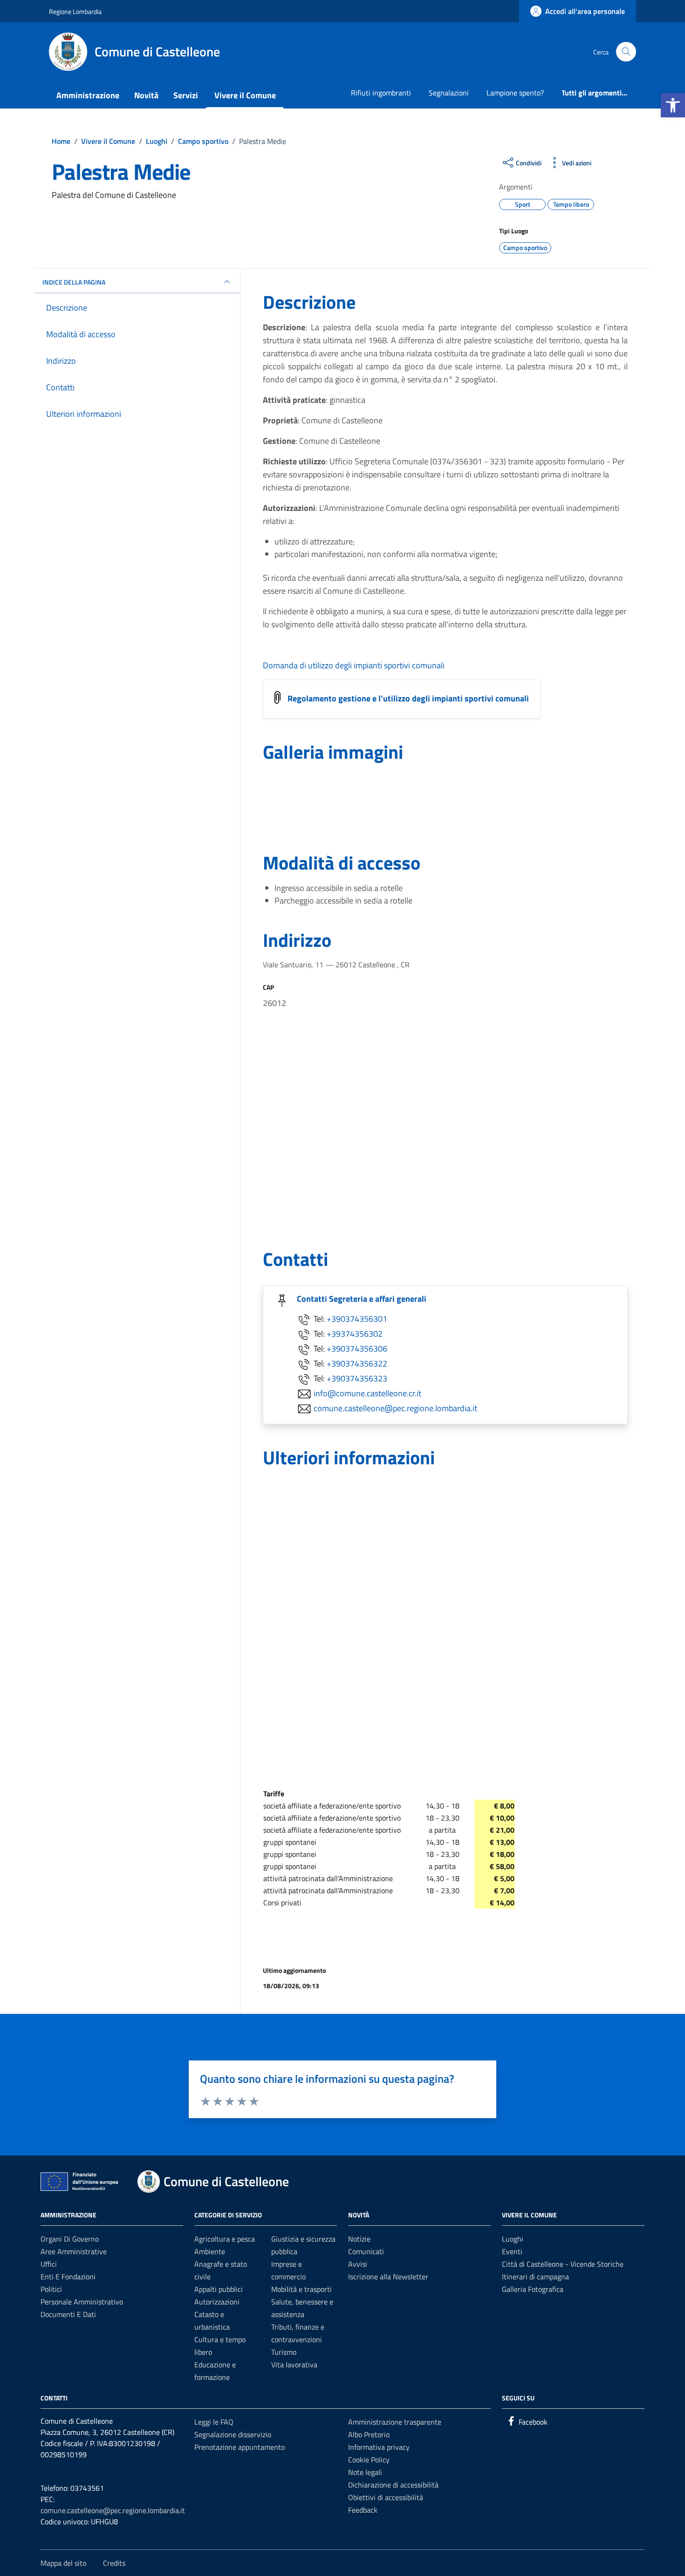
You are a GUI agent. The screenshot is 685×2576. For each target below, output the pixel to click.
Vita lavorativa (294, 2365)
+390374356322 (357, 1363)
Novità (146, 95)
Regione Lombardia (75, 11)
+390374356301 (357, 1319)
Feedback (363, 2510)
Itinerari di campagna (535, 2277)
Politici (51, 2289)
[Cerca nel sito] (626, 52)
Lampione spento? (515, 93)
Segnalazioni (449, 93)
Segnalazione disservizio (233, 2434)
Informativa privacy (379, 2447)
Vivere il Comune (245, 95)
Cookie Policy (369, 2460)
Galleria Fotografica (533, 2289)
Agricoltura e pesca (225, 2239)
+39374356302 (355, 1334)
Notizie (359, 2239)
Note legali (365, 2472)
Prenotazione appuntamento (240, 2447)
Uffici (49, 2264)
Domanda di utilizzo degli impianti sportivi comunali (354, 665)
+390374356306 (357, 1349)
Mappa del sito (63, 2563)
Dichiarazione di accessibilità (393, 2485)
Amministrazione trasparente (395, 2422)
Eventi (512, 2251)
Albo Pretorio (369, 2434)
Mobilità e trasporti (301, 2289)
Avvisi (358, 2264)
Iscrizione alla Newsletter (388, 2277)
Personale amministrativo (82, 2302)
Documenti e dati (68, 2314)
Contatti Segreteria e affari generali (362, 1299)
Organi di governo (70, 2239)
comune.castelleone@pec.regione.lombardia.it (395, 1408)
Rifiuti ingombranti (381, 93)
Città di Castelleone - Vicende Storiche (563, 2264)
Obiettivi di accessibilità (386, 2497)
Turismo (284, 2352)
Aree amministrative (74, 2251)
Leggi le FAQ (214, 2422)
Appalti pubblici (219, 2289)
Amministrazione (88, 95)
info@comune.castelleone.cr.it (367, 1393)
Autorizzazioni (217, 2302)
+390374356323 (357, 1378)
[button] (673, 105)
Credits (114, 2563)
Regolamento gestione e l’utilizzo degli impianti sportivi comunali (408, 698)
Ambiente (210, 2251)
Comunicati (366, 2251)
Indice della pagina (74, 282)
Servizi (186, 95)
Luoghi (513, 2239)
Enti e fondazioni (68, 2277)
